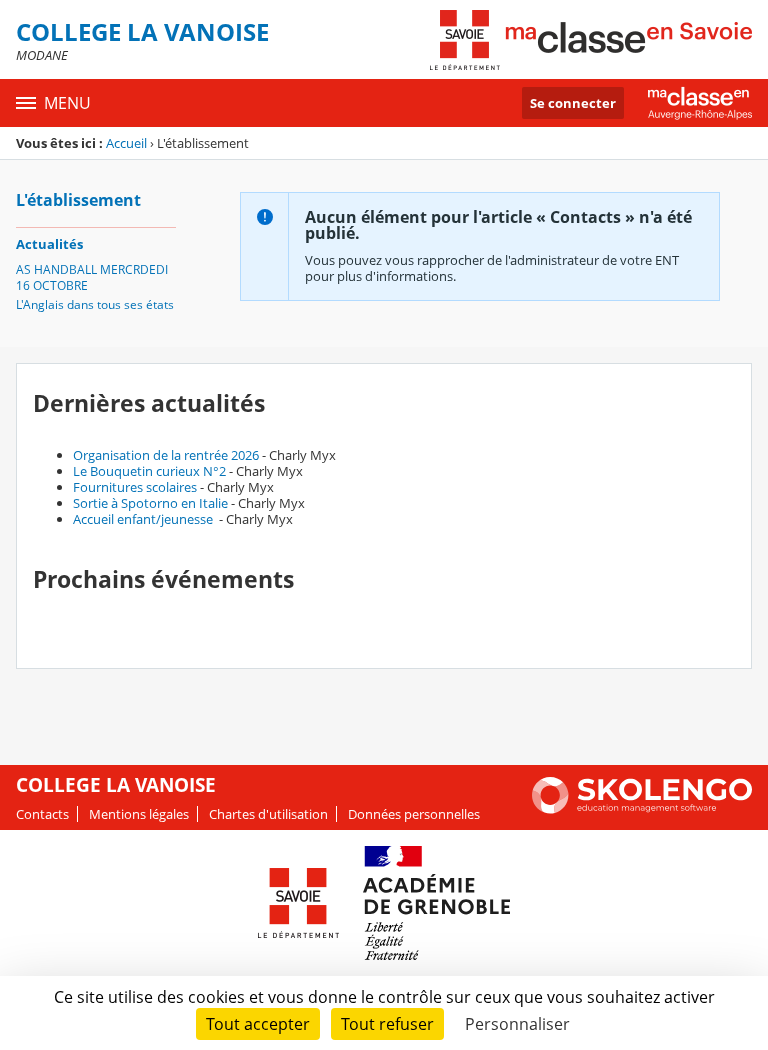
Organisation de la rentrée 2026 (166, 455)
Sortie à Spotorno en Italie (150, 503)
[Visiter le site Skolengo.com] (642, 809)
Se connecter (573, 103)
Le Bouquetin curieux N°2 (149, 471)
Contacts (42, 814)
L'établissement (78, 200)
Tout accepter (258, 1024)
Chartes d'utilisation (268, 814)
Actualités (49, 244)
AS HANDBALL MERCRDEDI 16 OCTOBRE (92, 277)
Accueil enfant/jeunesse (144, 519)
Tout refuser (387, 1024)
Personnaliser (517, 1024)
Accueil (126, 143)
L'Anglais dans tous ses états (95, 304)
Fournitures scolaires (135, 487)
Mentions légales (139, 814)
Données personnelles (414, 814)
